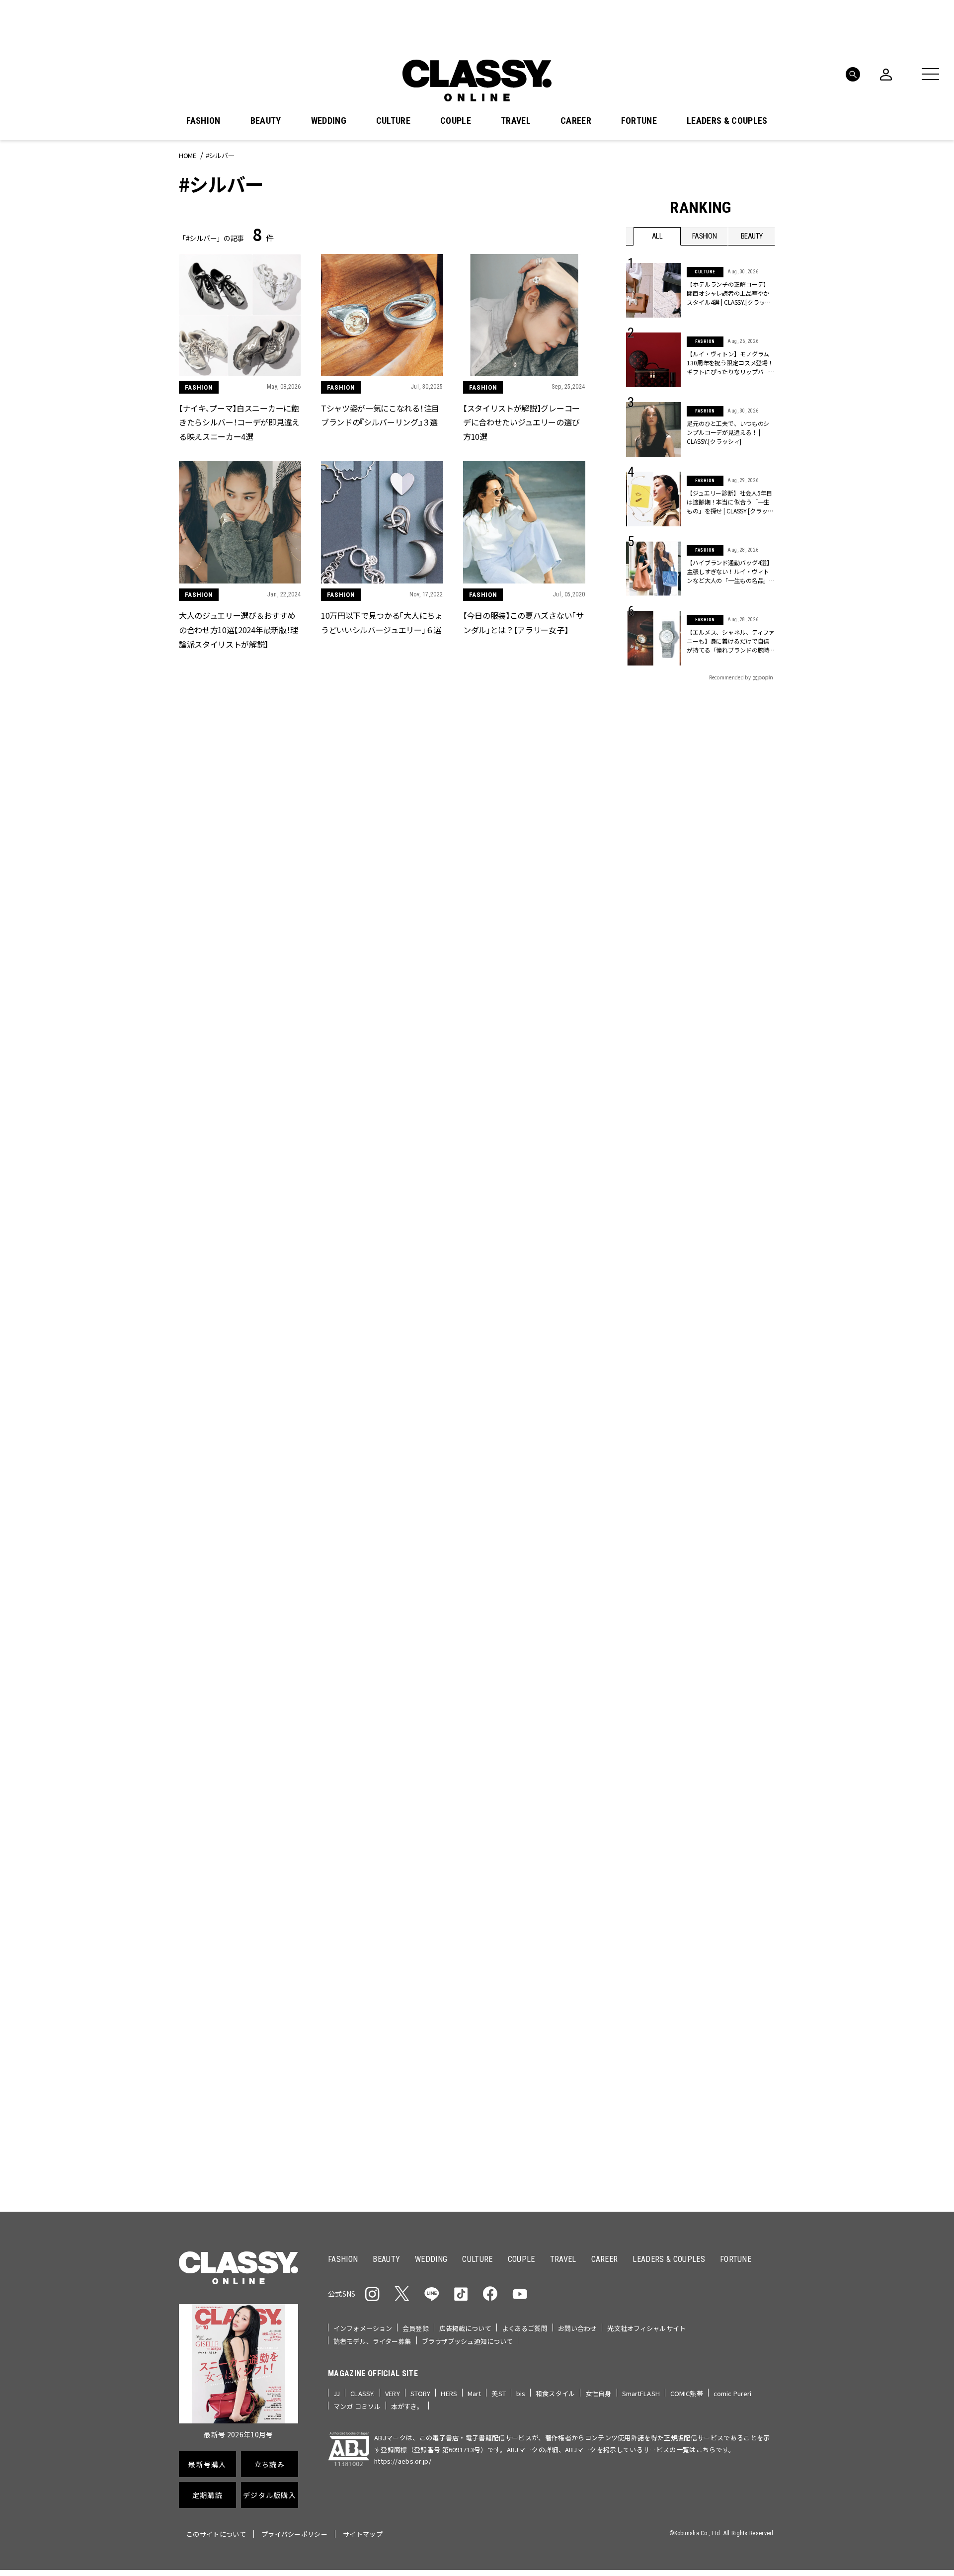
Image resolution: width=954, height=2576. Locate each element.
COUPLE (456, 121)
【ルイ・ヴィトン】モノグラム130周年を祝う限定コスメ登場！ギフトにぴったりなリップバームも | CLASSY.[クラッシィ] (730, 363)
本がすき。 (407, 2406)
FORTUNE (639, 121)
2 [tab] (519, 1149)
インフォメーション (363, 2328)
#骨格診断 (755, 1289)
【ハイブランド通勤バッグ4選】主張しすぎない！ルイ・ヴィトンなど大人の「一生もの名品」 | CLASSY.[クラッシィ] (730, 572)
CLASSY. (362, 2393)
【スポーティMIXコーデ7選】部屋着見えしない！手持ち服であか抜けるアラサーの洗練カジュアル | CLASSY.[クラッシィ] (523, 2112)
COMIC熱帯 (687, 2393)
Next (765, 1131)
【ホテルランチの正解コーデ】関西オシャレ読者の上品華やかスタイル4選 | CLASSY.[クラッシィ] (729, 293)
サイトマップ (363, 2534)
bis (521, 2393)
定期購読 (508, 1424)
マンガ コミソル (357, 2406)
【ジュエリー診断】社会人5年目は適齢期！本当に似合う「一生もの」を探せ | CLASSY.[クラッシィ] (730, 502)
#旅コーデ (662, 1273)
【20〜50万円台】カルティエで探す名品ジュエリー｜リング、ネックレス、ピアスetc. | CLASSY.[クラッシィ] (382, 1906)
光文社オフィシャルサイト (646, 2328)
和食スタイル (555, 2393)
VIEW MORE (701, 1649)
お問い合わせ (578, 2328)
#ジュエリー (652, 1257)
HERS (449, 2393)
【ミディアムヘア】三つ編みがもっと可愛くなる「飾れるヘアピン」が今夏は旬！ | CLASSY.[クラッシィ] (382, 2112)
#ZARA (718, 1289)
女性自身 (598, 2393)
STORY (421, 2393)
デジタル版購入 (509, 1460)
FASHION (203, 121)
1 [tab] (507, 1149)
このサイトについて (216, 2534)
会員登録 (416, 2328)
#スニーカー (737, 1273)
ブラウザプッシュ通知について (468, 2341)
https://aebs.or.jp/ (403, 2461)
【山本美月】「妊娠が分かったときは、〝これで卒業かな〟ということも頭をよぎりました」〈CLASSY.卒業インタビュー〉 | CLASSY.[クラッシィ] (239, 1906)
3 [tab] (531, 1149)
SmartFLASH (641, 2393)
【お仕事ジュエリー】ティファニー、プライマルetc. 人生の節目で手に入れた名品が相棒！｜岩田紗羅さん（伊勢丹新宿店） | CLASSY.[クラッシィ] (524, 1906)
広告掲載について (465, 2328)
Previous (738, 1131)
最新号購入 (508, 1352)
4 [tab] (543, 1149)
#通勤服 (694, 1257)
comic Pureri (733, 2393)
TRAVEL (516, 121)
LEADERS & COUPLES (727, 121)
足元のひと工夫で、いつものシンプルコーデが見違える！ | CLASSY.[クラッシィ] (728, 432)
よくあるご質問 (525, 2328)
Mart (475, 2393)
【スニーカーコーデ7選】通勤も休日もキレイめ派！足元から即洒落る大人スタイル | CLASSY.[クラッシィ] (525, 1699)
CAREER (576, 121)
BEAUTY (266, 121)
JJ (337, 2393)
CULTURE (393, 121)
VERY (393, 2393)
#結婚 (698, 1273)
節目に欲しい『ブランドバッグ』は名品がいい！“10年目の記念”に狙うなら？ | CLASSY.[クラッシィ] (238, 1698)
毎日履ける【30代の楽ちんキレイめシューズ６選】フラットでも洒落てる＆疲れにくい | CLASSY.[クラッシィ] (238, 2112)
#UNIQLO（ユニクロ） (663, 1289)
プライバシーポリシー (294, 2534)
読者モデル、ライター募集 (372, 2341)
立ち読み (508, 1388)
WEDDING (329, 121)
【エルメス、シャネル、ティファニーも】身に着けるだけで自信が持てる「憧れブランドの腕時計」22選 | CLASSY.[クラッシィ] (731, 641)
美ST (498, 2393)
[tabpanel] (477, 1040)
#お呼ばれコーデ (742, 1257)
